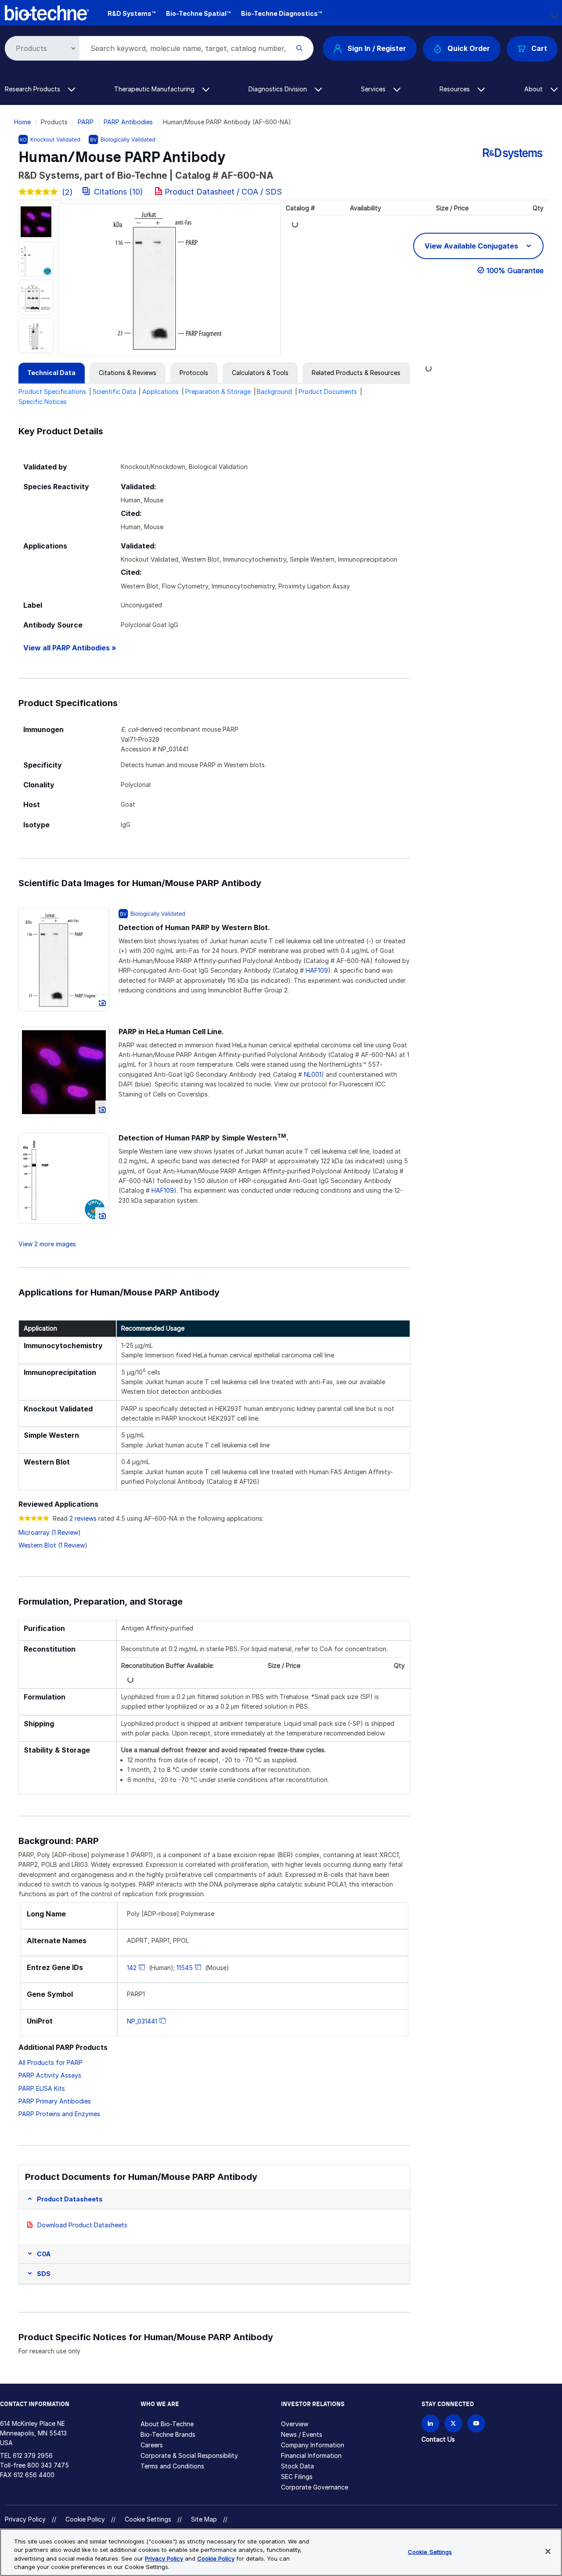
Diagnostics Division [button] (279, 89)
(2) (67, 192)
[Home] (47, 12)
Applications (160, 391)
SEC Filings (297, 2477)
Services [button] (374, 89)
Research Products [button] (33, 89)
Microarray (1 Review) (50, 1532)
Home (22, 122)
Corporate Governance (315, 2487)
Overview (295, 2424)
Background (274, 391)
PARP (86, 122)
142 (132, 1968)
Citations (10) (119, 192)
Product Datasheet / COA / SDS (223, 192)
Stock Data (297, 2466)
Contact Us (438, 2439)
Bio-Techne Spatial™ (198, 13)
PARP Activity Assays (50, 2075)
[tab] (52, 373)
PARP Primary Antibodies (55, 2101)
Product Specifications (52, 391)
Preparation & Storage (218, 391)
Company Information (313, 2445)
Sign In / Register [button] (377, 48)
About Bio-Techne (167, 2424)
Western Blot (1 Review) (53, 1545)
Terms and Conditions (172, 2466)
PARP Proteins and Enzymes (59, 2114)
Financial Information (311, 2455)
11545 (185, 1968)
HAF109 (317, 970)
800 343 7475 (48, 2465)
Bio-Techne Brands (168, 2434)
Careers (152, 2445)
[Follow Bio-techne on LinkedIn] (431, 2423)
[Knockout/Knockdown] (50, 139)
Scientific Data (114, 391)
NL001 (313, 1074)
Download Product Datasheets (82, 2225)
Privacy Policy (25, 2519)
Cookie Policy (85, 2519)
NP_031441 (142, 2021)
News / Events (302, 2434)
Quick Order (469, 48)
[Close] (548, 2551)
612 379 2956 (33, 2455)
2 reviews (83, 1518)
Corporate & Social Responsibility (189, 2455)
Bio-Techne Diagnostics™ (281, 13)
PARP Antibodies (128, 122)
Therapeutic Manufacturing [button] (155, 89)
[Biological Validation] (122, 139)
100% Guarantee (515, 271)
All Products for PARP (50, 2062)
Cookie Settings (148, 2519)
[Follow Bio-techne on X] (453, 2423)
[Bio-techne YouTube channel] (476, 2423)
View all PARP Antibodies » (70, 648)
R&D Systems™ (131, 13)
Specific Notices (43, 402)
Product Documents (328, 391)
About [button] (534, 89)
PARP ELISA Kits (42, 2088)
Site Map (204, 2519)
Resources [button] (456, 89)
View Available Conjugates (472, 246)
